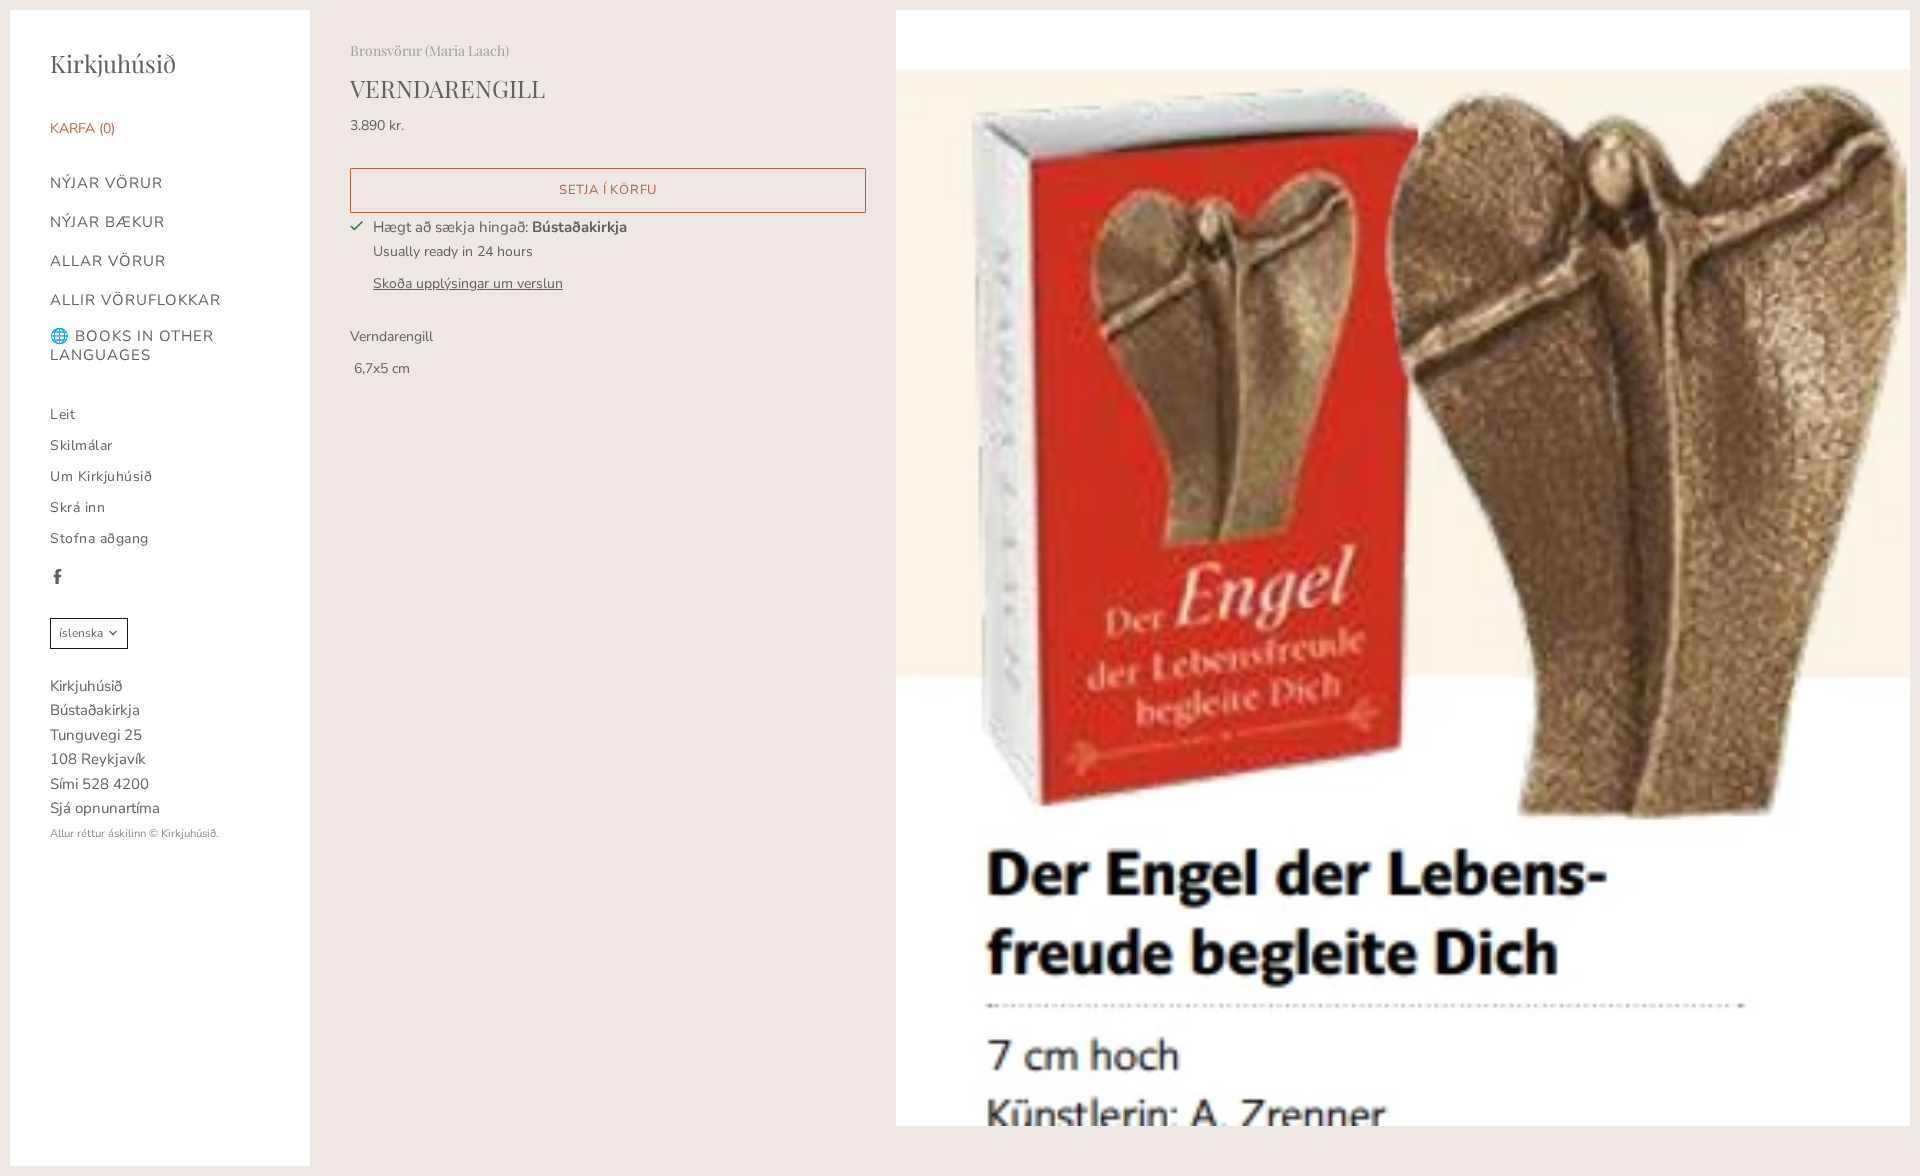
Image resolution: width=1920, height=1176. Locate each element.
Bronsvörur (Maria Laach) (429, 50)
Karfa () (82, 128)
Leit (62, 414)
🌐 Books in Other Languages (132, 346)
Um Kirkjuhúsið (101, 476)
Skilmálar (81, 445)
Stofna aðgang (99, 538)
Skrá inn (77, 507)
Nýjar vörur (106, 183)
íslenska (81, 633)
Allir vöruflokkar (135, 300)
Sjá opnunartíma (105, 808)
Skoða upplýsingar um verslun (468, 283)
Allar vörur (108, 261)
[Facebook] (57, 576)
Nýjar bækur (107, 222)
